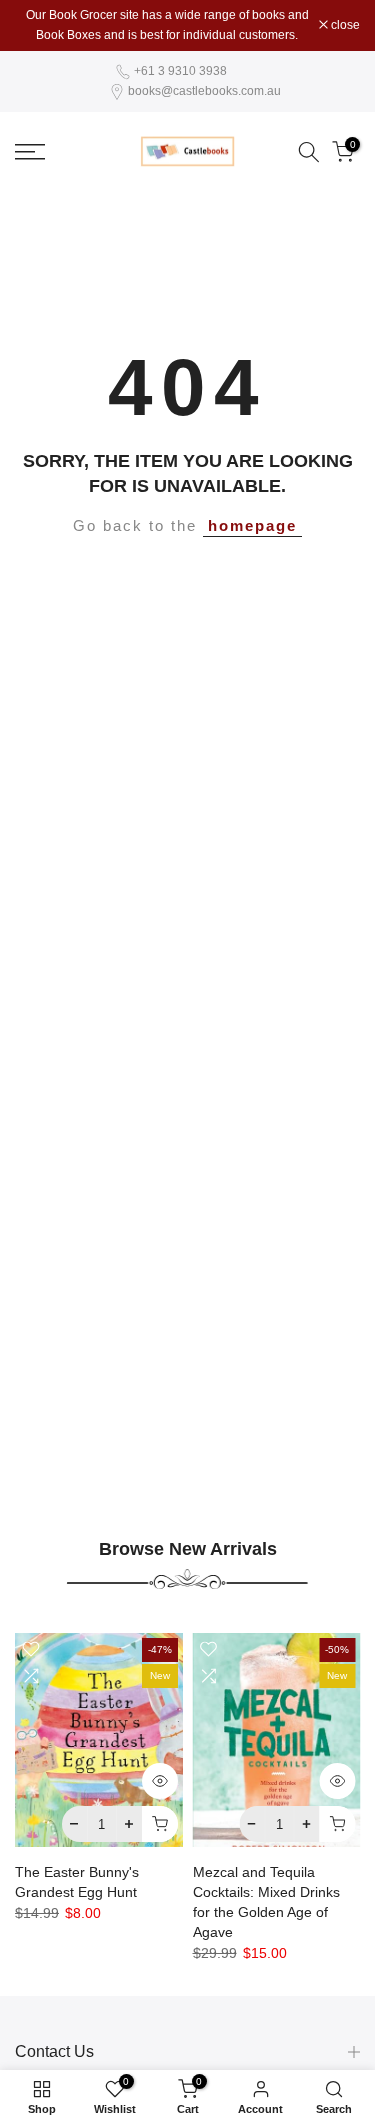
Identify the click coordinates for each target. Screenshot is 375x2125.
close (344, 25)
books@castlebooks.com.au (204, 91)
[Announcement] (167, 25)
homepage (252, 526)
